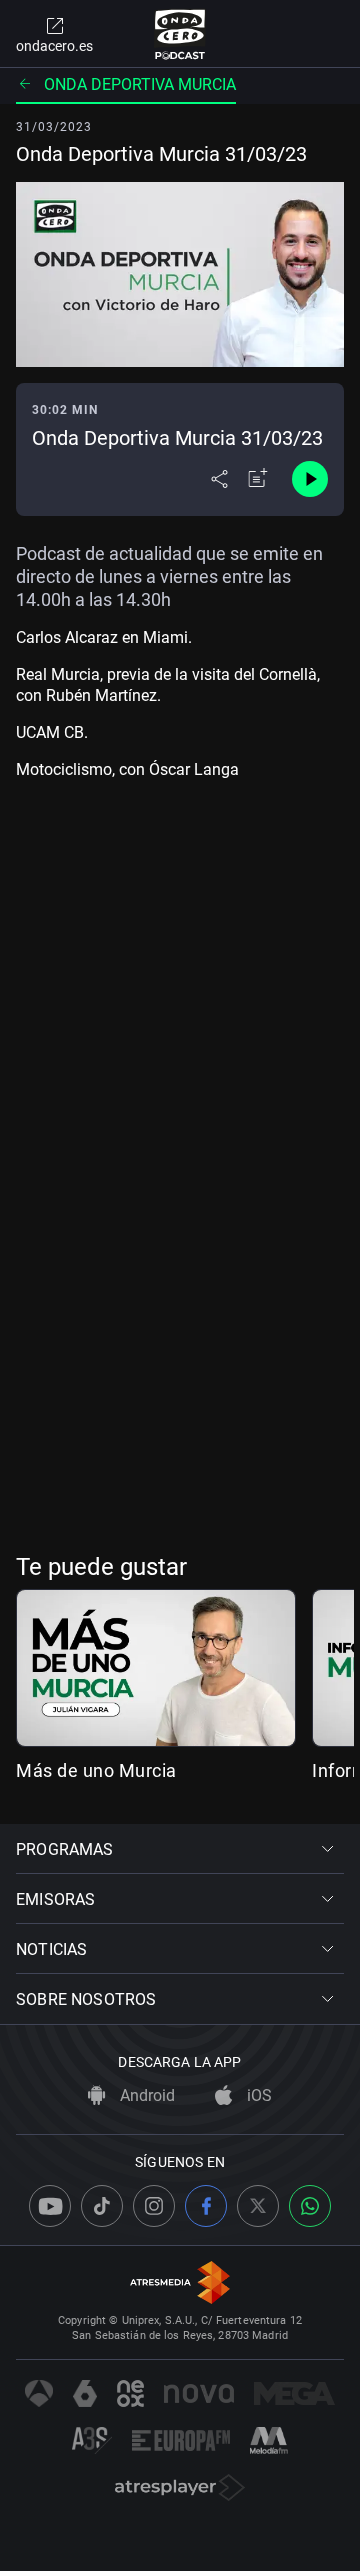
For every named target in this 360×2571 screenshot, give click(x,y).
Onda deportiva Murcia (140, 84)
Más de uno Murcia (96, 1770)
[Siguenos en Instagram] (154, 2206)
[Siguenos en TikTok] (102, 2206)
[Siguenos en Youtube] (50, 2206)
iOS (257, 2095)
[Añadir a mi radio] (258, 479)
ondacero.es (54, 46)
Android (145, 2095)
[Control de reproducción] (310, 479)
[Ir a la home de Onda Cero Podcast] (180, 34)
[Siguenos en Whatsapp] (310, 2206)
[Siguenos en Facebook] (206, 2206)
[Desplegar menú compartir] (219, 479)
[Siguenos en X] (258, 2206)
